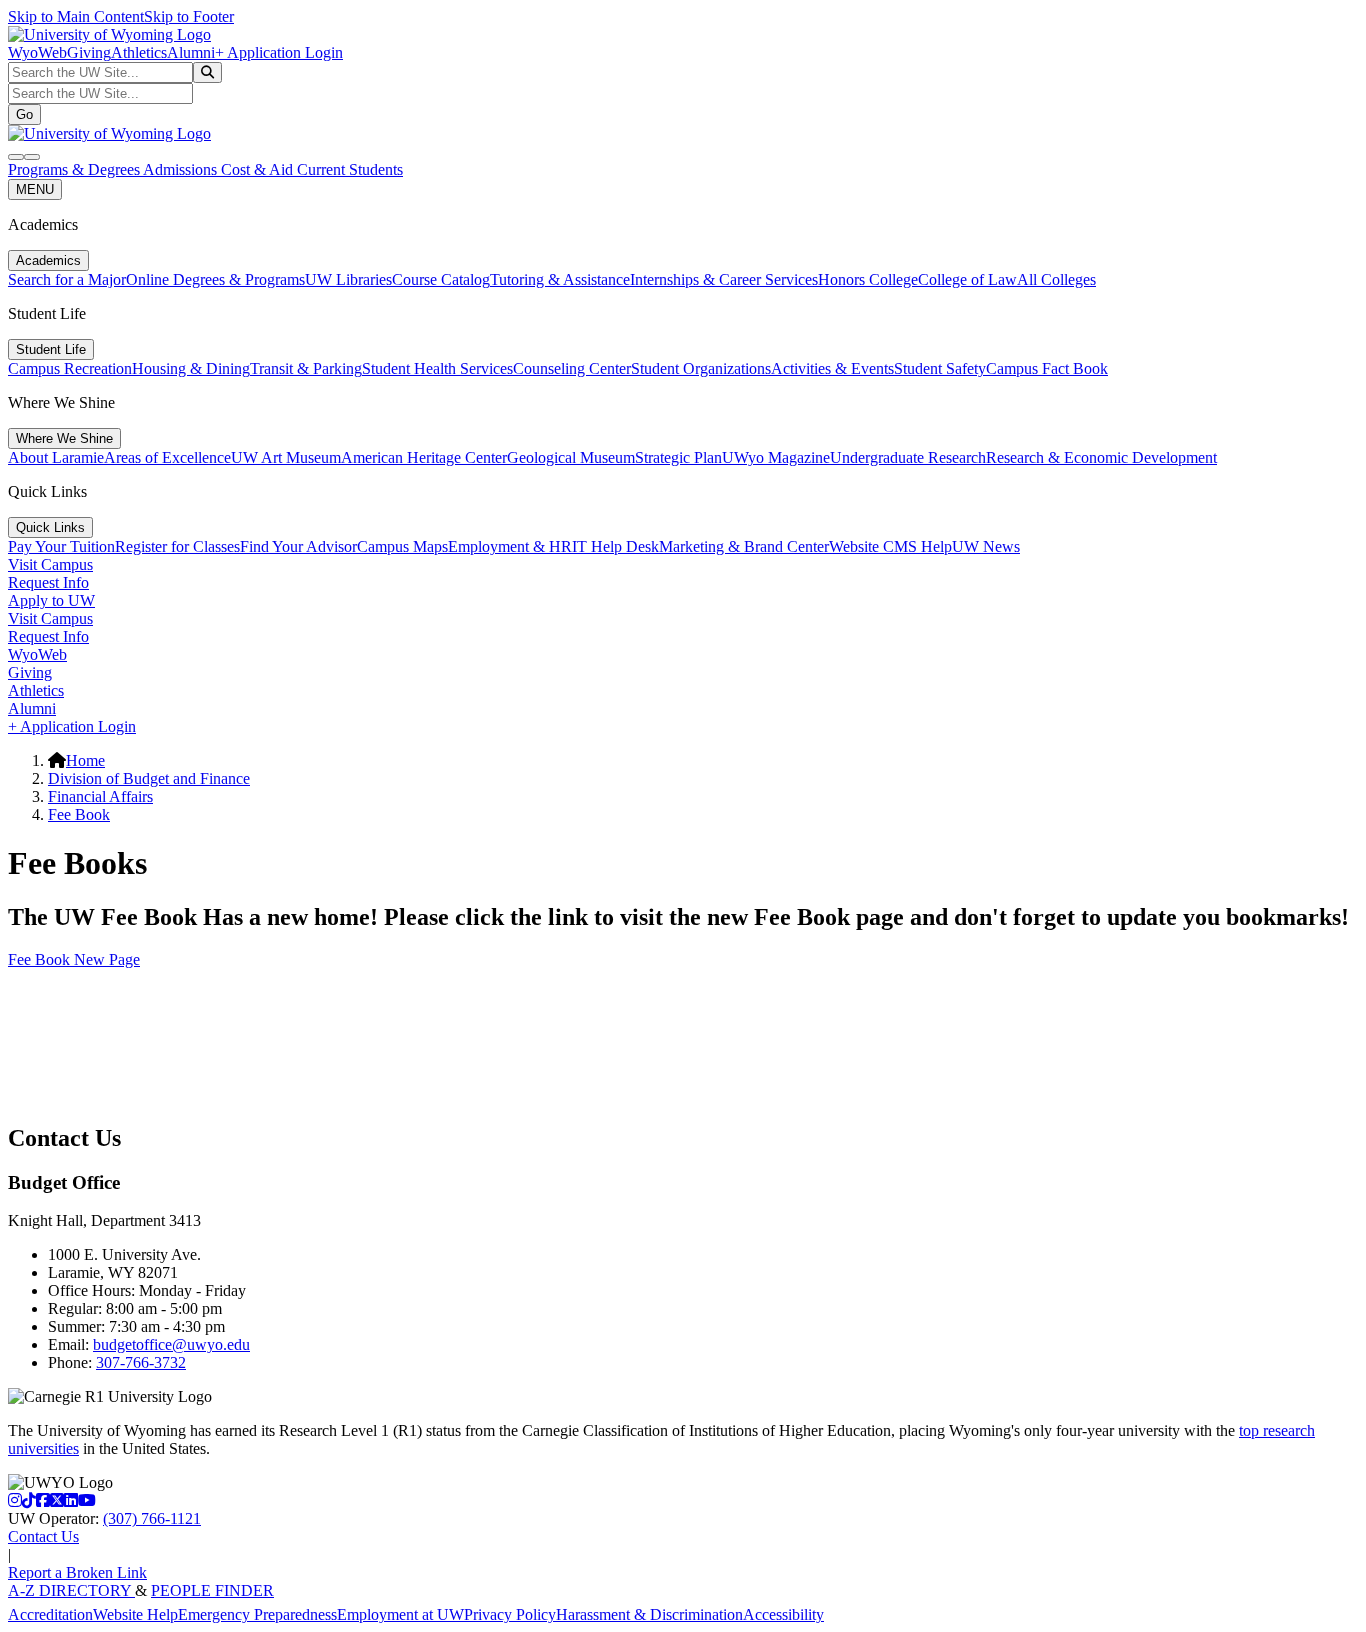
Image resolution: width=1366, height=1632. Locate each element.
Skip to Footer (189, 16)
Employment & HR (510, 546)
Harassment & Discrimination (649, 1614)
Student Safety (940, 368)
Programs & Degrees (75, 169)
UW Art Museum (286, 457)
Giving (89, 52)
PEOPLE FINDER (212, 1590)
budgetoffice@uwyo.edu (171, 1344)
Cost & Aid (259, 169)
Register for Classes (177, 546)
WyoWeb (37, 52)
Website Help (135, 1614)
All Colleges (1056, 279)
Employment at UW (400, 1614)
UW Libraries (348, 279)
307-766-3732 (141, 1362)
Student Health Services (437, 368)
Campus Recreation (70, 368)
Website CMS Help (890, 546)
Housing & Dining (191, 368)
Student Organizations (701, 368)
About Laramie (56, 457)
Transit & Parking (306, 368)
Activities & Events (832, 368)
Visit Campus (50, 564)
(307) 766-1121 (152, 1518)
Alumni (191, 52)
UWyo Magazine (776, 457)
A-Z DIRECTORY (71, 1590)
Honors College (868, 279)
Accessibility (783, 1614)
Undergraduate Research (908, 457)
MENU (35, 189)
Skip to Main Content (76, 16)
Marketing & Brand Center (744, 546)
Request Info (48, 582)
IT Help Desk (615, 546)
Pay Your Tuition (61, 546)
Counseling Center (572, 368)
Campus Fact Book (1047, 368)
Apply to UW (51, 600)
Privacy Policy (510, 1614)
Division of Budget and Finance (149, 778)
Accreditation (50, 1614)
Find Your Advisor (298, 546)
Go (24, 114)
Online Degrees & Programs (215, 279)
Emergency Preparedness (257, 1614)
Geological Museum (571, 457)
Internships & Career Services (724, 279)
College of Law (967, 279)
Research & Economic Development (1101, 457)
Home (85, 760)
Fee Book (79, 814)
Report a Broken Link (77, 1572)
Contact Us (43, 1536)
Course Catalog (441, 279)
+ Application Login (279, 52)
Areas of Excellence (167, 457)
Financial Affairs (100, 796)
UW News (986, 546)
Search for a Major (67, 279)
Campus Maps (402, 546)
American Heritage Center (424, 457)
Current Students (350, 169)
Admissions (182, 169)
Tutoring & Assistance (560, 279)
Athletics (139, 52)
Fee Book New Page (74, 959)
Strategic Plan (678, 457)
